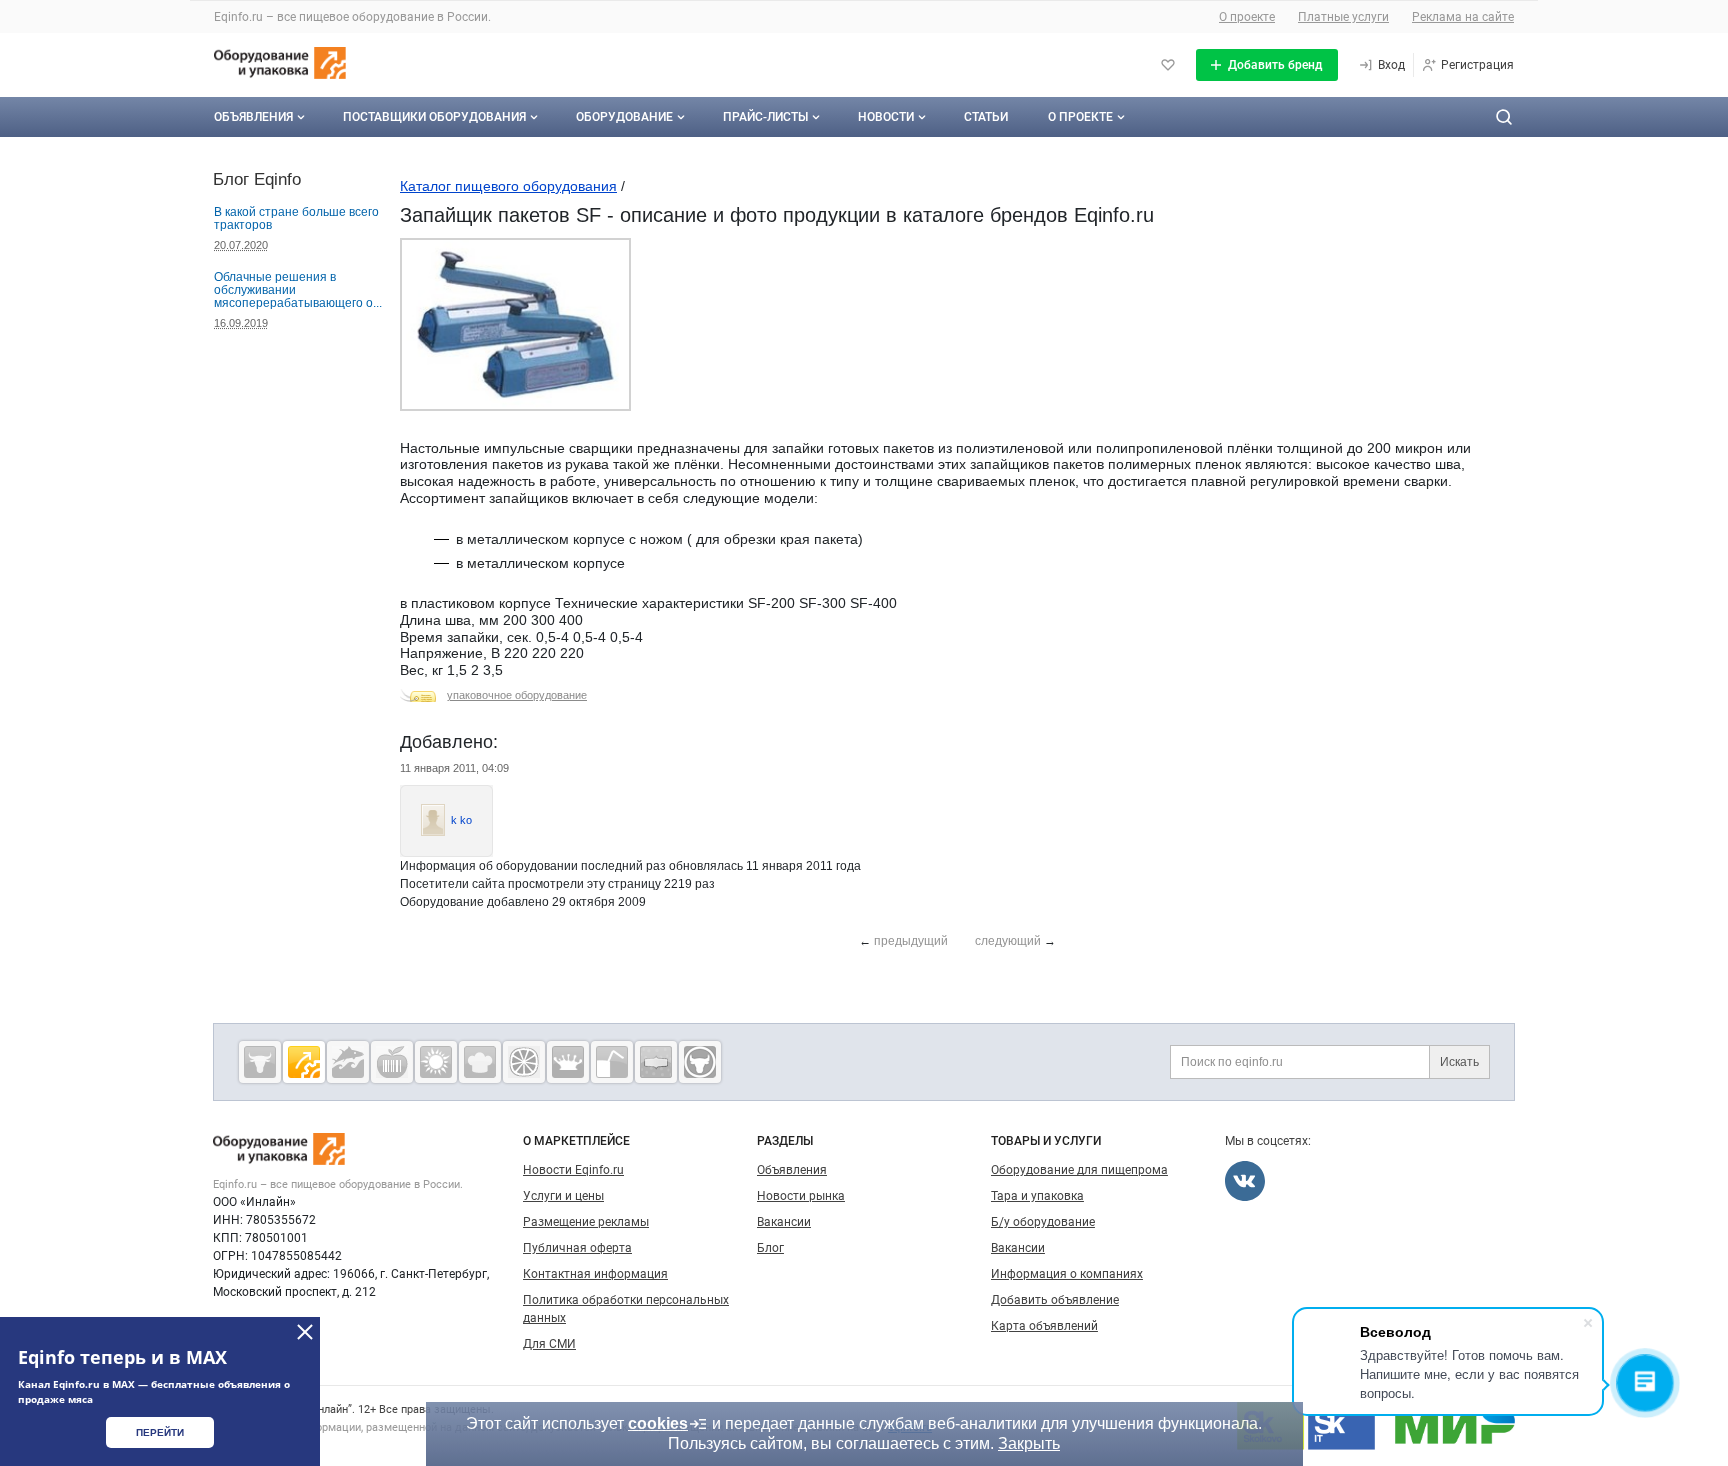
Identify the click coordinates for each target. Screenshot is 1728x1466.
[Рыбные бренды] (348, 1062)
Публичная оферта (577, 1248)
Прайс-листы (765, 117)
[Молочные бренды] (568, 1062)
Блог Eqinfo (257, 179)
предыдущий (911, 941)
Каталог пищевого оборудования (508, 186)
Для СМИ (549, 1344)
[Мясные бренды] (260, 1062)
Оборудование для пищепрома (1079, 1170)
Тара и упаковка (1037, 1196)
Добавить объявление (1055, 1300)
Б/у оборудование (1043, 1222)
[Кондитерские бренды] (480, 1062)
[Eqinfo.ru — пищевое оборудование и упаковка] (304, 1062)
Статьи (986, 117)
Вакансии (784, 1222)
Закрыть (1029, 1443)
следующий (1008, 941)
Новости (886, 117)
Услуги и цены (563, 1196)
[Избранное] (1168, 65)
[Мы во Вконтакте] (1245, 1181)
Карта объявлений (1044, 1326)
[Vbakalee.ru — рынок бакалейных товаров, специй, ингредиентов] (656, 1062)
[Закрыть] (305, 1332)
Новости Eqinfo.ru (573, 1170)
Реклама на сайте (1463, 17)
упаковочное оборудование (517, 695)
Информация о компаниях (1067, 1274)
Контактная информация (595, 1274)
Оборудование (624, 117)
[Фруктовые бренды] (524, 1062)
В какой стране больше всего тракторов (296, 218)
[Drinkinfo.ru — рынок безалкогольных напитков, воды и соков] (612, 1062)
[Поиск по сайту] (1504, 117)
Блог (770, 1248)
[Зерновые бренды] (436, 1062)
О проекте (1247, 17)
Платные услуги (1343, 17)
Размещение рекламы (586, 1222)
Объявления (253, 117)
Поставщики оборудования (434, 117)
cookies (658, 1423)
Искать (1459, 1062)
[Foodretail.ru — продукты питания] (392, 1062)
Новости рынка (801, 1196)
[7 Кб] (515, 407)
